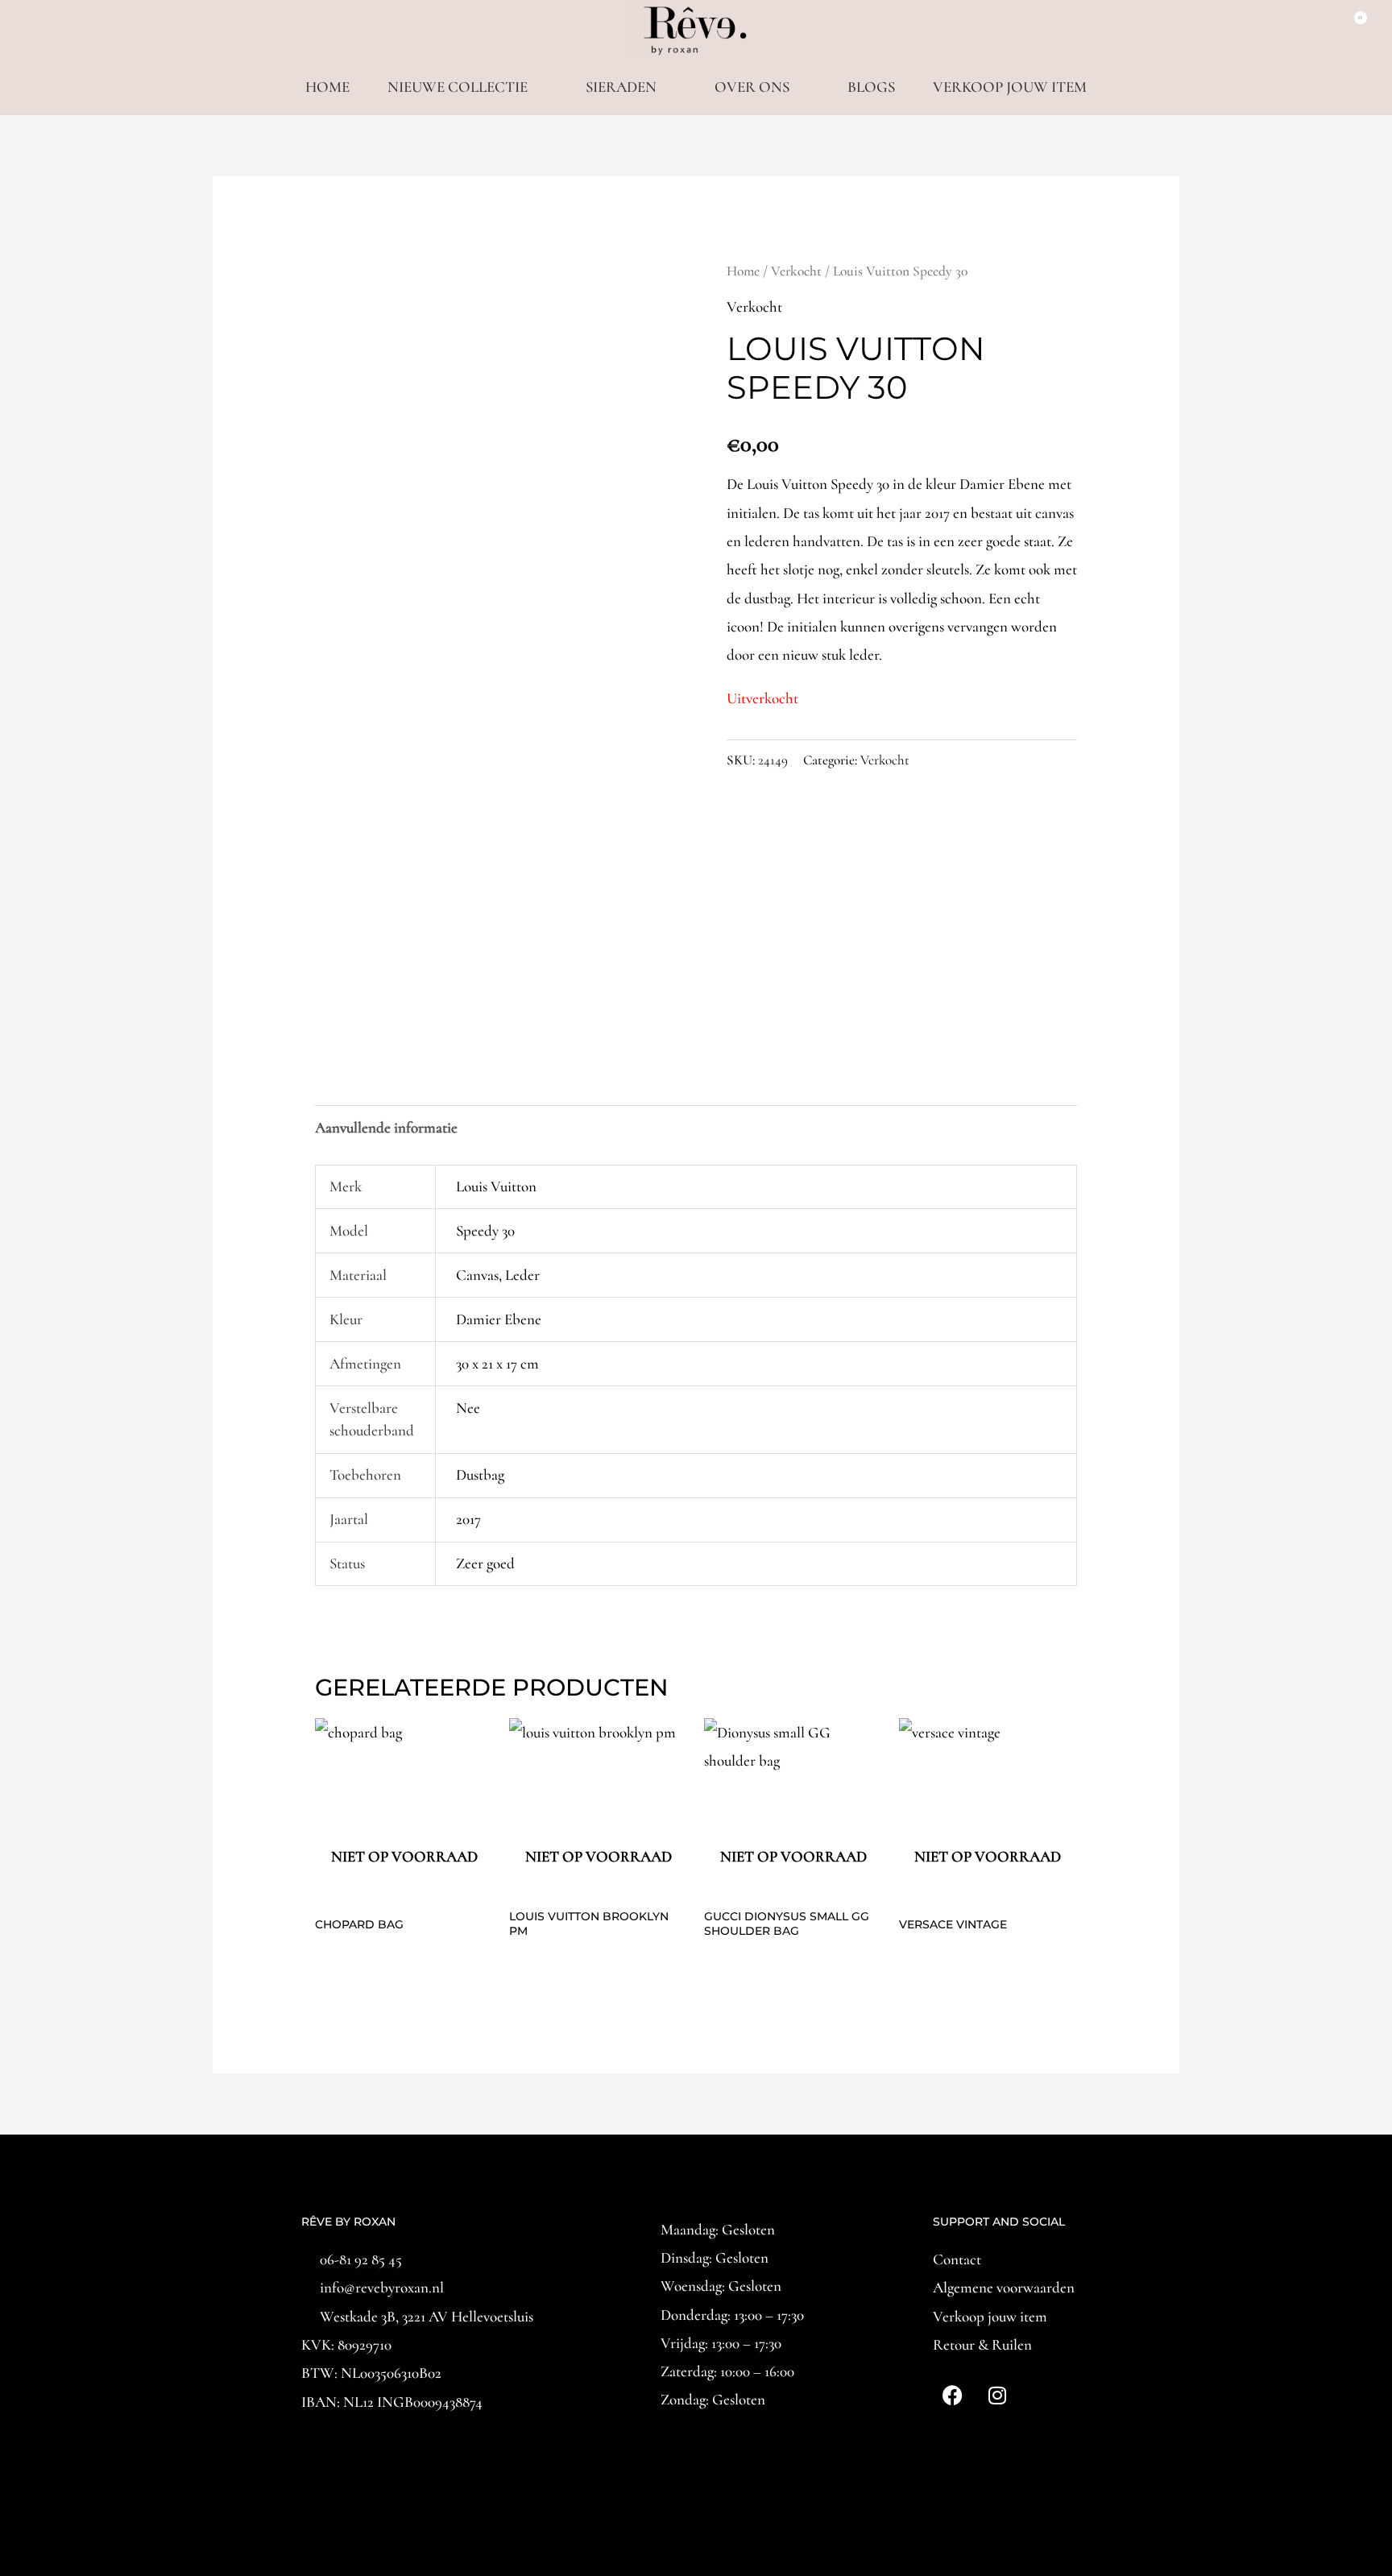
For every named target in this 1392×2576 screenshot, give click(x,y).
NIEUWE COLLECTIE (458, 87)
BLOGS (871, 87)
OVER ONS (752, 87)
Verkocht (796, 271)
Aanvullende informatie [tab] (386, 1127)
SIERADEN (621, 87)
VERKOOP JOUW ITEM (1010, 87)
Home (743, 271)
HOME (327, 87)
